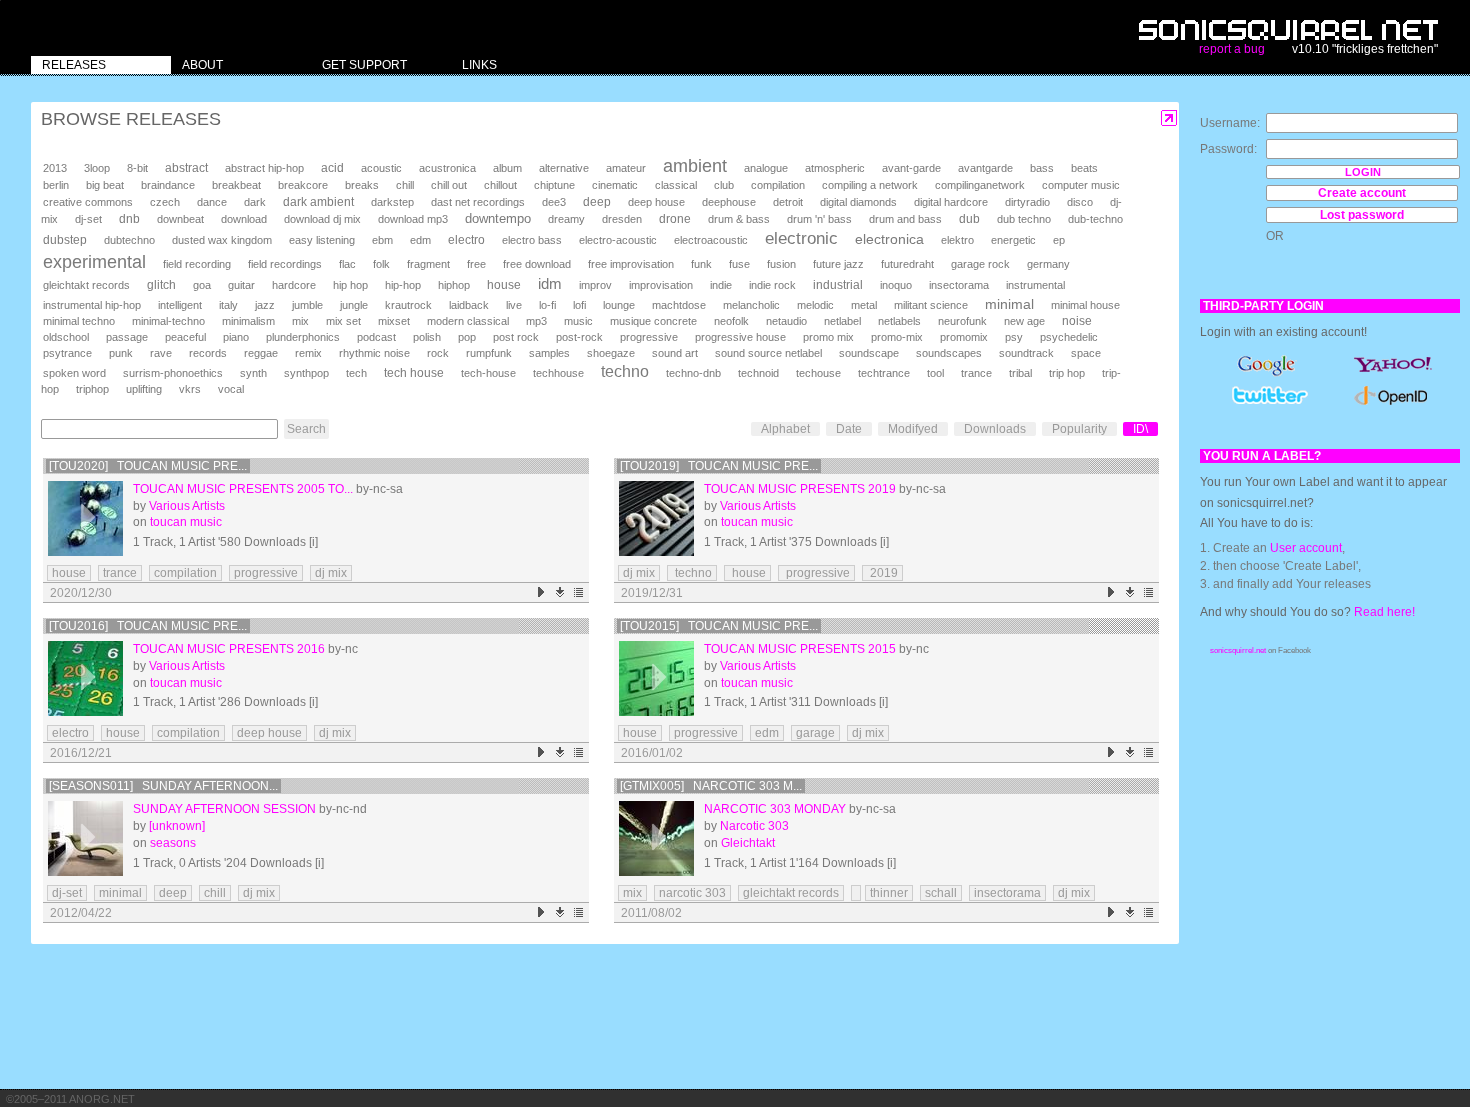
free (476, 264)
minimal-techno (168, 321)
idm (550, 284)
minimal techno (79, 321)
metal (864, 305)
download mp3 (413, 219)
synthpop (306, 373)
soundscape (869, 353)
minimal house (1085, 305)
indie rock (772, 285)
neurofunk (962, 321)
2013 (55, 168)
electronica (889, 239)
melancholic (751, 305)
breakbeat (236, 185)
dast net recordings (478, 202)
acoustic (381, 168)
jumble (307, 305)
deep (597, 202)
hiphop (454, 285)
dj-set (88, 219)
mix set (343, 321)
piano (236, 337)
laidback (469, 305)
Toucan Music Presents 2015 (800, 649)
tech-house (488, 373)
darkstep (392, 202)
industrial (838, 284)
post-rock (579, 337)
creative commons (88, 202)
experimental (94, 262)
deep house (656, 202)
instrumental (1035, 285)
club (724, 185)
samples (549, 353)
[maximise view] (1169, 118)
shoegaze (611, 353)
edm (420, 240)
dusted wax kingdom (222, 240)
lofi (579, 305)
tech (356, 373)
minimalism (248, 321)
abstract (186, 168)
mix (300, 321)
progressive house (740, 337)
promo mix (828, 337)
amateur (626, 168)
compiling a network (870, 185)
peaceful (185, 337)
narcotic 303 (692, 893)
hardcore (294, 285)
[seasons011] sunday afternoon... (163, 786)
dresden (622, 219)
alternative (564, 168)
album (507, 168)
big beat (105, 185)
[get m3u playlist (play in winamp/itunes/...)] (579, 592)
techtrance (884, 373)
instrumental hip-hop (92, 305)
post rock (516, 337)
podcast (376, 337)
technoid (758, 373)
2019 (882, 573)
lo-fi (547, 305)
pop (467, 337)
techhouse (558, 373)
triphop (92, 389)
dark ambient (318, 202)
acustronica (447, 168)
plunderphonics (303, 337)
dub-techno (1095, 219)
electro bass (532, 240)
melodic (815, 305)
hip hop (350, 285)
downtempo (498, 218)
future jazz (838, 264)
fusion (781, 264)
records (208, 353)
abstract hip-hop (264, 168)
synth (253, 373)
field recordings (285, 264)
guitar (241, 285)
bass (1042, 168)
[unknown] (177, 826)
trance (976, 373)
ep (1059, 240)
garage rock (980, 264)
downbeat (180, 219)
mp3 (536, 321)
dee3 (554, 202)
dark (255, 202)
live (514, 305)
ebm (382, 240)
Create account (1362, 193)
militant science (931, 305)
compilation (778, 185)
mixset (394, 321)
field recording (197, 264)
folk (381, 264)
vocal (231, 389)
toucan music (186, 522)
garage (815, 733)
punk (121, 353)
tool (935, 373)
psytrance (67, 353)
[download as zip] (560, 592)
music (578, 321)
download (244, 219)
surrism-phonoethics (173, 373)
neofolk (731, 321)
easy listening (322, 240)
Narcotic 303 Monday (775, 809)
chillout (500, 185)
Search (306, 429)
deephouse (729, 202)
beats (1084, 168)
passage (127, 337)
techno (625, 371)
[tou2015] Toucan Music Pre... (719, 626)
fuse (739, 264)
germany (1048, 264)
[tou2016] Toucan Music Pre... (148, 626)
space (1086, 353)
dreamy (566, 219)
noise (1077, 321)
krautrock (408, 305)
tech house (414, 372)
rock (438, 353)
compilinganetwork (980, 185)
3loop (97, 168)
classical (676, 185)
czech (165, 202)
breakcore (303, 185)
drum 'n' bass (819, 219)
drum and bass (905, 219)
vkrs (190, 389)
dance (212, 202)
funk (701, 264)
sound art (675, 353)
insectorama (959, 285)
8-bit (137, 168)
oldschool (66, 337)
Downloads (995, 429)
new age (1024, 321)
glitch (161, 285)
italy (228, 305)
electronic (801, 238)
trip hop (1067, 373)
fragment (428, 264)
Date (849, 429)
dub (969, 219)
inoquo (896, 285)
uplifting (144, 389)
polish (427, 337)
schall (941, 893)
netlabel (842, 321)
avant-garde (911, 168)
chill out (449, 185)
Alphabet (785, 429)
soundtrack (1026, 353)
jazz (265, 305)
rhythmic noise (374, 353)
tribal (1020, 373)
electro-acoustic (618, 240)
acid (332, 168)
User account (1306, 548)
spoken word (74, 373)
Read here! (1384, 612)
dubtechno (129, 240)
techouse (818, 373)
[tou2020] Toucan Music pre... (148, 466)
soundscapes (949, 353)
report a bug (1232, 49)
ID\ (1140, 429)
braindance (168, 185)
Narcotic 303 (754, 826)
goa (202, 285)
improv (595, 285)
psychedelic (1069, 337)
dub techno (1024, 219)
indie (721, 285)
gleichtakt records (86, 285)
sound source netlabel (768, 353)
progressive (649, 337)
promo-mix (897, 337)
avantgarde (985, 168)
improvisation (661, 285)
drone (675, 219)
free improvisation (631, 264)
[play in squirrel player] (85, 518)
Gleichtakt (748, 843)
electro (466, 240)
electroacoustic (711, 240)
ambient (695, 166)
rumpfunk (489, 353)
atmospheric (835, 168)
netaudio (786, 321)
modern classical (468, 321)
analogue (766, 168)
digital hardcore (951, 202)
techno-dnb (693, 373)
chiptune (554, 185)
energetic (1013, 240)
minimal (1009, 304)
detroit (788, 202)
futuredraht (907, 264)
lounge (619, 305)
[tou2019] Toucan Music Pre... (719, 466)
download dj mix (322, 219)
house (504, 285)
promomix (964, 337)
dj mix (331, 573)
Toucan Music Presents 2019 (800, 489)
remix (308, 353)
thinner (889, 893)
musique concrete (653, 321)
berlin (56, 185)
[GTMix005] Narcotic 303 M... (711, 786)
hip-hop (403, 285)
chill (405, 185)
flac (347, 264)
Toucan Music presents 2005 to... (243, 489)
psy (1014, 337)
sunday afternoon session (224, 809)
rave (161, 353)
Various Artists (187, 506)
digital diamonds (858, 202)
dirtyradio (1027, 202)
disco (1080, 202)
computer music (1081, 185)
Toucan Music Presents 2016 (229, 649)
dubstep (65, 240)
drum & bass (739, 219)
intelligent (180, 305)
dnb (129, 218)
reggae (261, 353)
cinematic (615, 185)
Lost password (1362, 215)
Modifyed (913, 429)
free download (537, 264)
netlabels (899, 321)
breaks (362, 185)
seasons (173, 843)
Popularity (1079, 429)
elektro (957, 240)
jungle (354, 305)
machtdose (679, 305)
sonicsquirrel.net (1238, 650)
